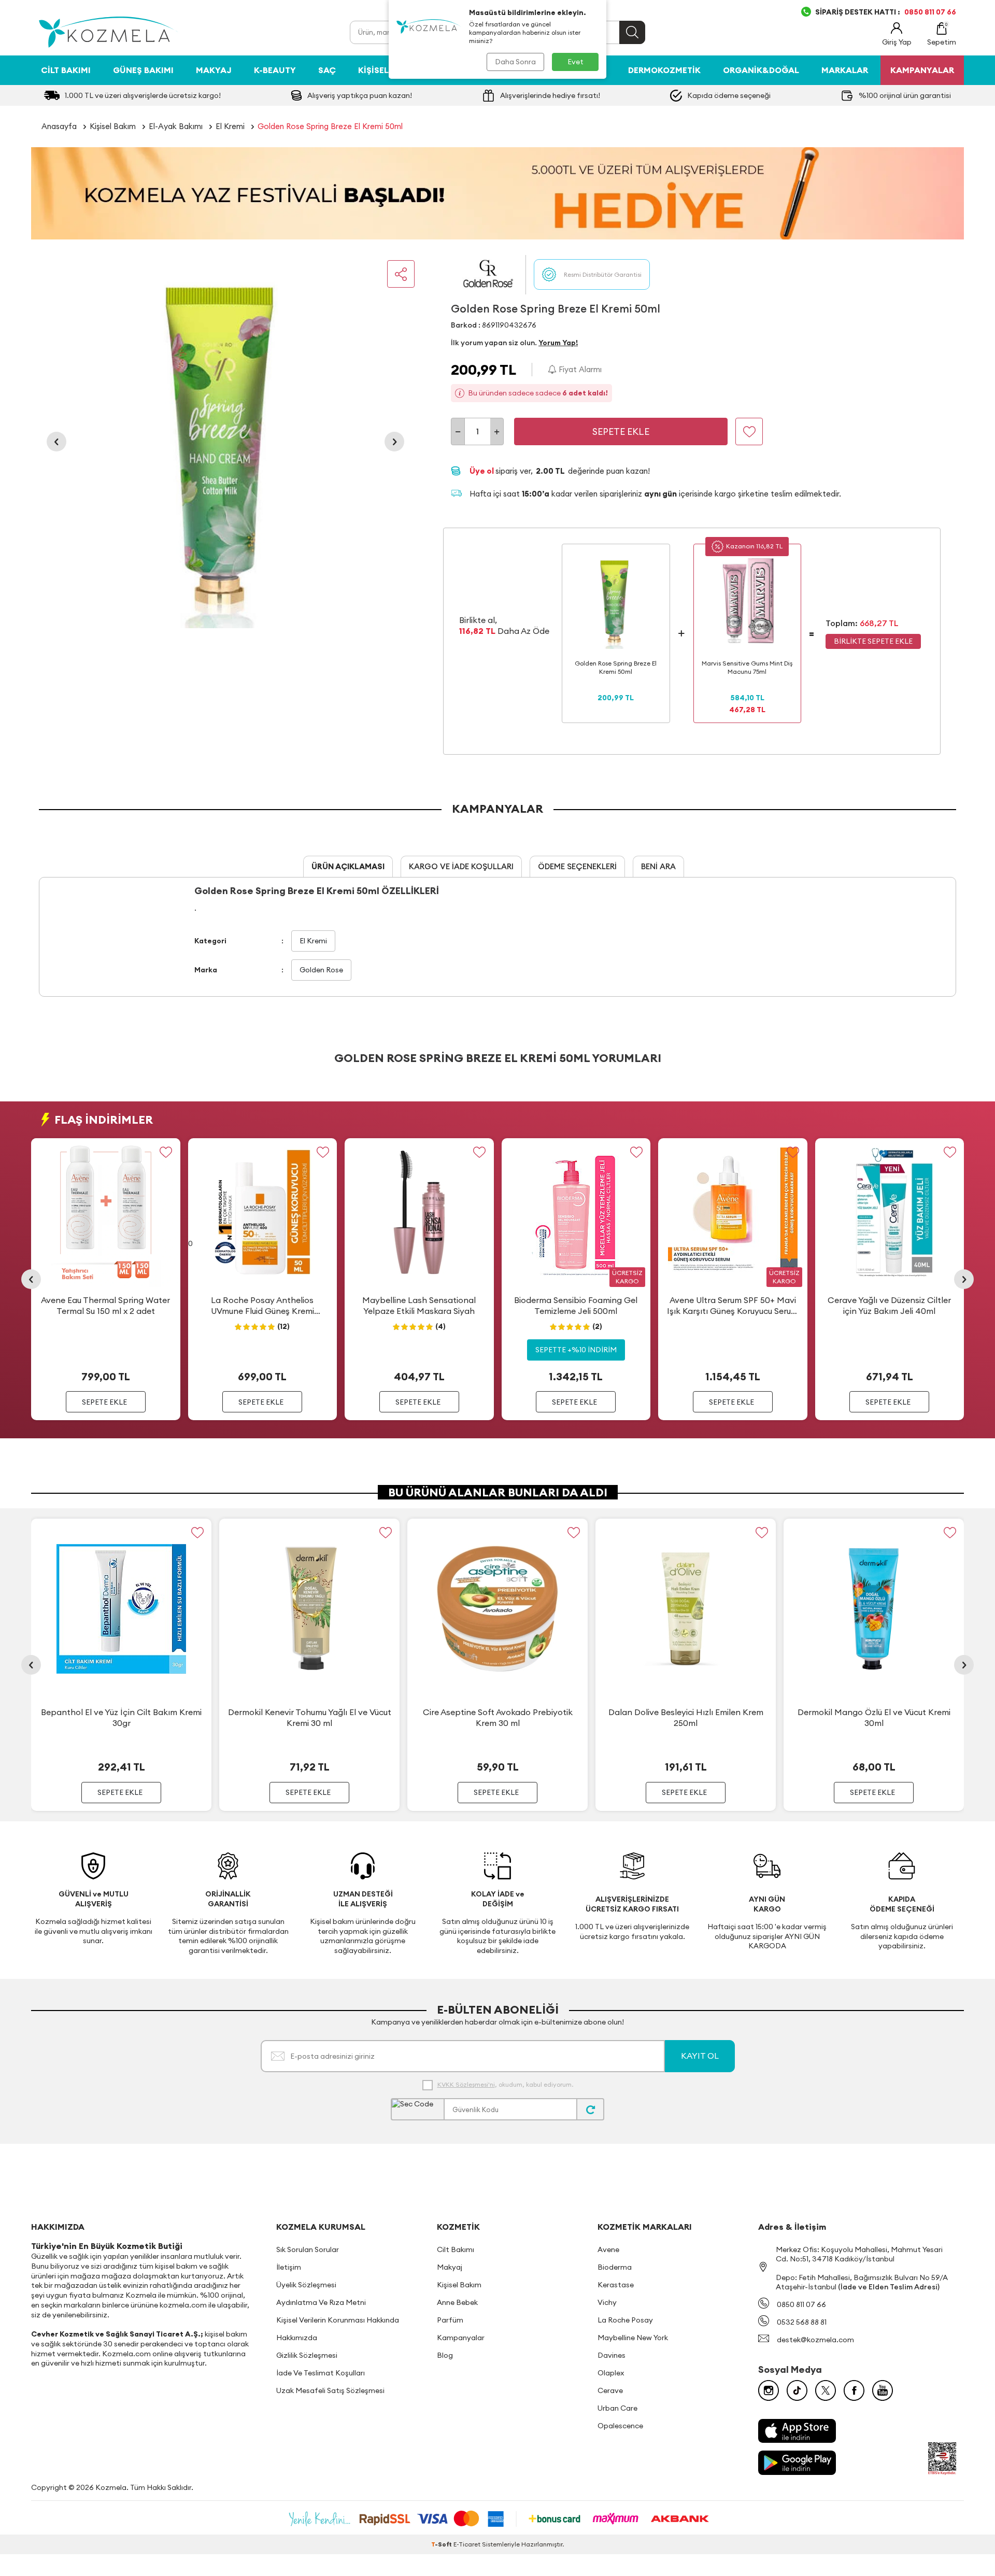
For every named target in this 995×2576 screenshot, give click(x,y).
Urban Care (617, 2408)
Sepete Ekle (621, 431)
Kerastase (616, 2285)
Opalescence (620, 2426)
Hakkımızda (297, 2338)
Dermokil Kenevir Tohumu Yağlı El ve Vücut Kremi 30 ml (310, 1717)
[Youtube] (883, 2390)
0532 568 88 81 (802, 2322)
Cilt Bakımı (66, 70)
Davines (612, 2355)
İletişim (289, 2267)
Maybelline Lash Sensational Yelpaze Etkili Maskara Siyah (419, 1305)
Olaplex (611, 2373)
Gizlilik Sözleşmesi (307, 2355)
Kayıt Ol (700, 2056)
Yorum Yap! (558, 343)
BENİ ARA (658, 866)
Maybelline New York (633, 2338)
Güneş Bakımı (143, 70)
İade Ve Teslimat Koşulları (321, 2373)
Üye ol (482, 471)
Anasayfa (59, 126)
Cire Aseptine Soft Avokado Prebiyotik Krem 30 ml (498, 1717)
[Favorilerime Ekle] (166, 1152)
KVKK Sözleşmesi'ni (466, 2084)
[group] (225, 442)
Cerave (610, 2390)
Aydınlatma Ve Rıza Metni (321, 2302)
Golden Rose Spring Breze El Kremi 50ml (330, 126)
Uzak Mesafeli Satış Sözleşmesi (330, 2390)
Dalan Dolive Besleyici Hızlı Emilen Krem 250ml (686, 1717)
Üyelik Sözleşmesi (306, 2285)
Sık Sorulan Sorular (308, 2249)
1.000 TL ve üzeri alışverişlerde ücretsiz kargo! (143, 95)
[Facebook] (854, 2390)
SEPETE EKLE (104, 1402)
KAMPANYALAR (922, 70)
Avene (608, 2249)
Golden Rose (321, 970)
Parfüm (450, 2320)
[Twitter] (826, 2390)
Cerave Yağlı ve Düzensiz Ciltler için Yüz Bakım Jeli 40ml (889, 1305)
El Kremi (230, 126)
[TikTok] (797, 2390)
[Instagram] (769, 2390)
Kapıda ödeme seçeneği (729, 95)
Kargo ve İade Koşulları (461, 866)
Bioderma (615, 2267)
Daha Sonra (515, 62)
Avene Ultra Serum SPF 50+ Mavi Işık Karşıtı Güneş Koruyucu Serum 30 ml (733, 1306)
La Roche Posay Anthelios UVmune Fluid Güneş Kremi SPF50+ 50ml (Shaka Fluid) (262, 1306)
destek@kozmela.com (815, 2340)
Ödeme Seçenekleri (577, 866)
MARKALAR (845, 70)
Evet (575, 62)
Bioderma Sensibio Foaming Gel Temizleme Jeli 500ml (576, 1305)
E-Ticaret (467, 2544)
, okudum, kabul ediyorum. (505, 2084)
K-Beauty (275, 70)
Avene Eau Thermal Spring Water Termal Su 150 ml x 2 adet (105, 1305)
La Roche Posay (625, 2320)
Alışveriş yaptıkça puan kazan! (360, 95)
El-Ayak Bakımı (176, 126)
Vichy (607, 2302)
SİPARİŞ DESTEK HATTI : (886, 12)
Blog (445, 2355)
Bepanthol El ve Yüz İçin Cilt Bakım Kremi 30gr (121, 1717)
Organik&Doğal (761, 70)
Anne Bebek (457, 2302)
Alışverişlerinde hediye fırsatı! (550, 95)
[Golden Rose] (488, 274)
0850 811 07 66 (801, 2304)
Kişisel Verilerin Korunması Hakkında (338, 2320)
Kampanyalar (461, 2338)
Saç (327, 70)
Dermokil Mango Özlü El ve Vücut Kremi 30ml (874, 1717)
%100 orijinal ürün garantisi (905, 95)
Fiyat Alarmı (579, 369)
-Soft (442, 2544)
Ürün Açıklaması (348, 866)
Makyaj (214, 70)
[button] (56, 442)
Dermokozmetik (664, 70)
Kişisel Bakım (388, 70)
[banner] (497, 193)
